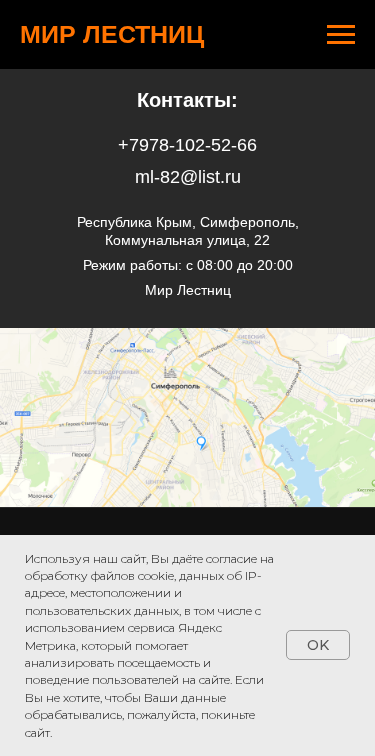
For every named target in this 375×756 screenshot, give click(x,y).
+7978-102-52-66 (187, 145)
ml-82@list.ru (188, 177)
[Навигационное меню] (341, 35)
